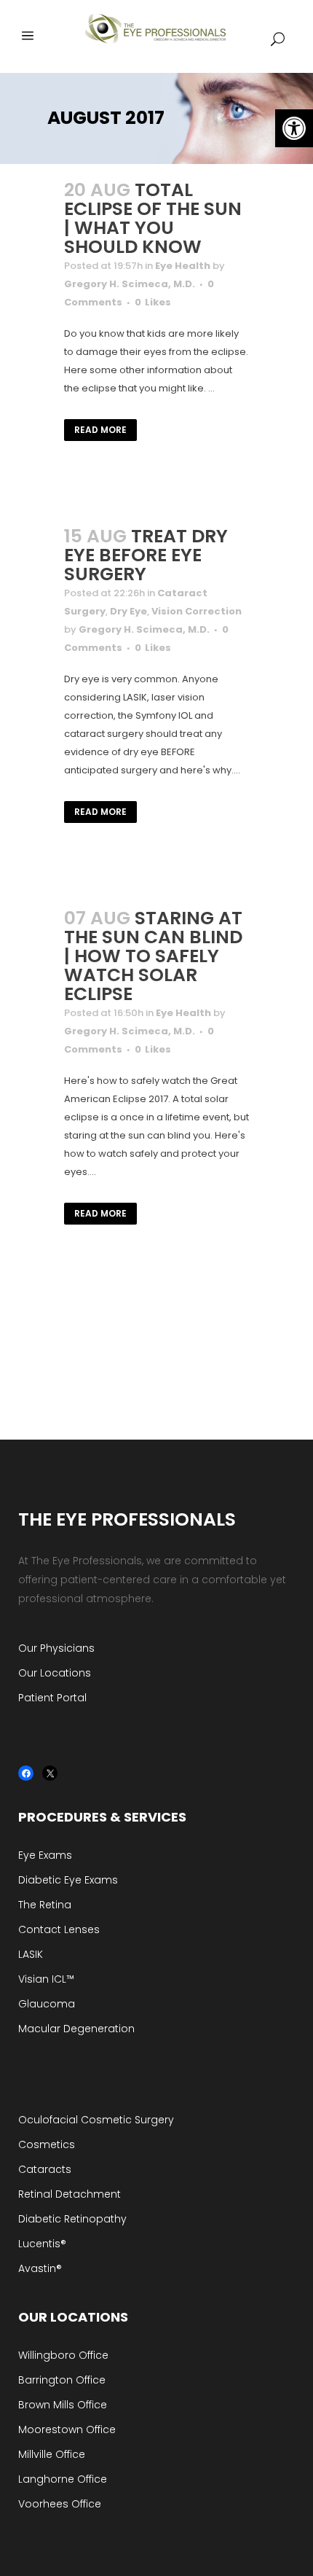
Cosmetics (47, 2144)
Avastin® (40, 2268)
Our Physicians (56, 1648)
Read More (100, 430)
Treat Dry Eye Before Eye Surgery (146, 555)
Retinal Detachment (70, 2194)
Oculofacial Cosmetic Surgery (96, 2120)
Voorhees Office (60, 2504)
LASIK (31, 1954)
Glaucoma (47, 2004)
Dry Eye (128, 611)
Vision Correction (197, 611)
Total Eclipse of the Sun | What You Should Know (153, 218)
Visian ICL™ (46, 1979)
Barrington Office (62, 2380)
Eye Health (183, 266)
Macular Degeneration (76, 2029)
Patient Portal (52, 1698)
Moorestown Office (67, 2429)
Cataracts (45, 2169)
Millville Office (52, 2454)
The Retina (45, 1905)
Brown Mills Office (63, 2405)
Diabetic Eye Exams (68, 1880)
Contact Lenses (59, 1929)
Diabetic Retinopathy (72, 2219)
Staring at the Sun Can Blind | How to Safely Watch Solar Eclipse (153, 956)
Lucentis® (42, 2244)
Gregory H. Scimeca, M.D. (130, 284)
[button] (294, 128)
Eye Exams (45, 1855)
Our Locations (55, 1673)
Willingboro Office (63, 2355)
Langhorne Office (63, 2479)
